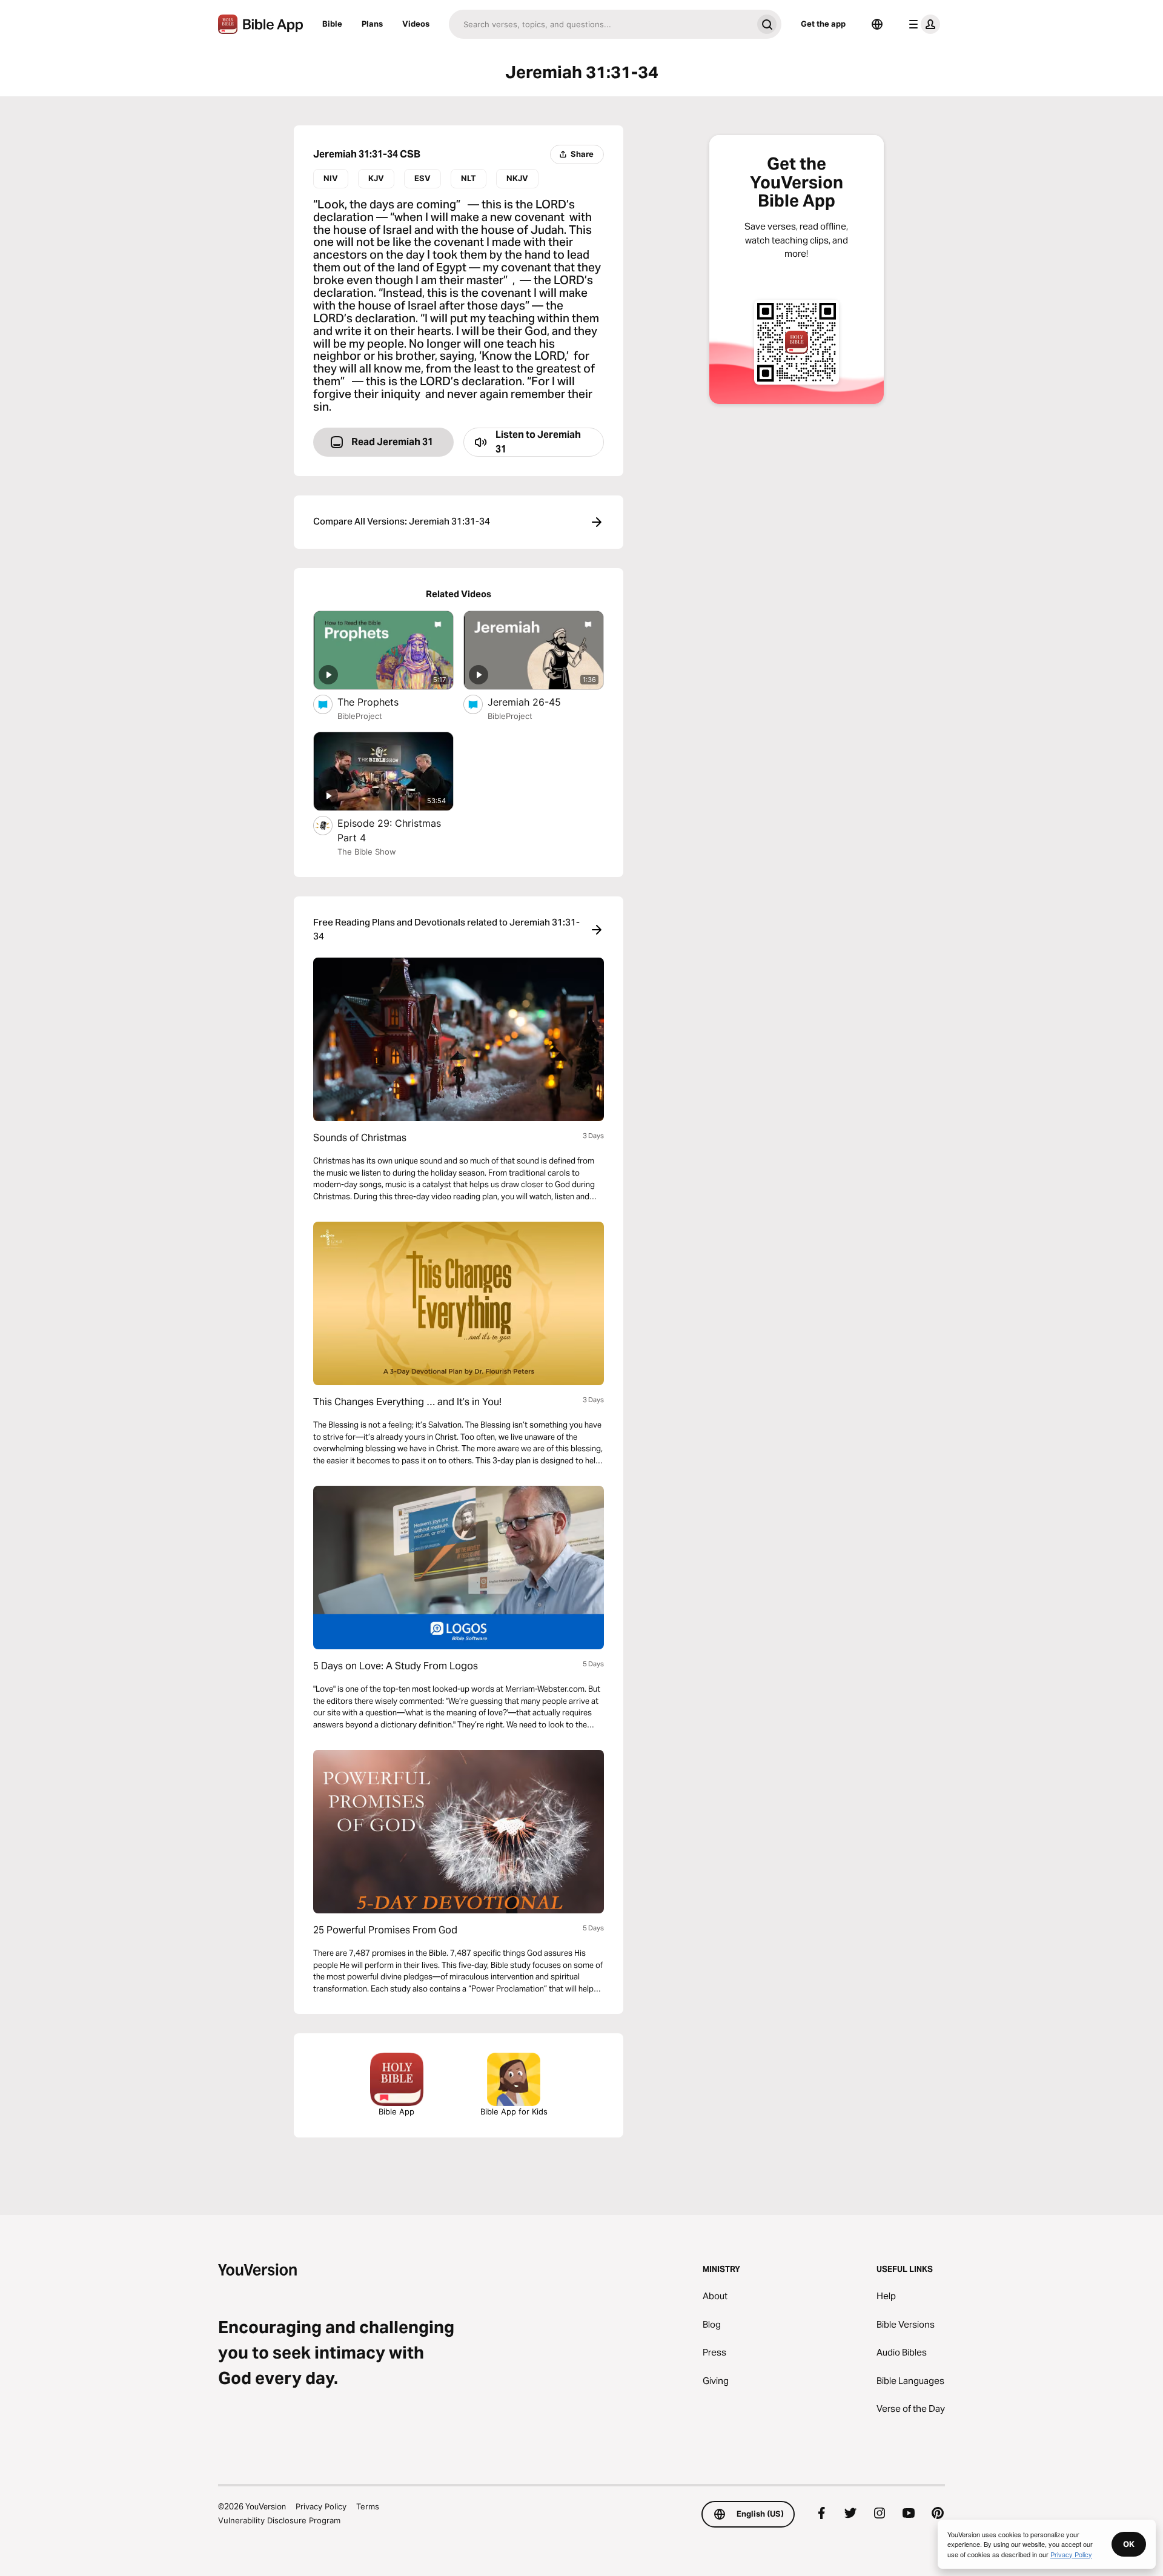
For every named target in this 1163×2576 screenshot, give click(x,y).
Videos (416, 24)
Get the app (823, 24)
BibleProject (360, 716)
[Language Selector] (877, 24)
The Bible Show (367, 852)
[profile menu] (922, 24)
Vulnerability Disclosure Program (279, 2520)
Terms (368, 2506)
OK (1129, 2544)
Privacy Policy (321, 2506)
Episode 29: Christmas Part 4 (389, 830)
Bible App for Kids (514, 2111)
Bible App (396, 2111)
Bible (332, 24)
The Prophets (379, 702)
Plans (372, 24)
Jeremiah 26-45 (536, 702)
